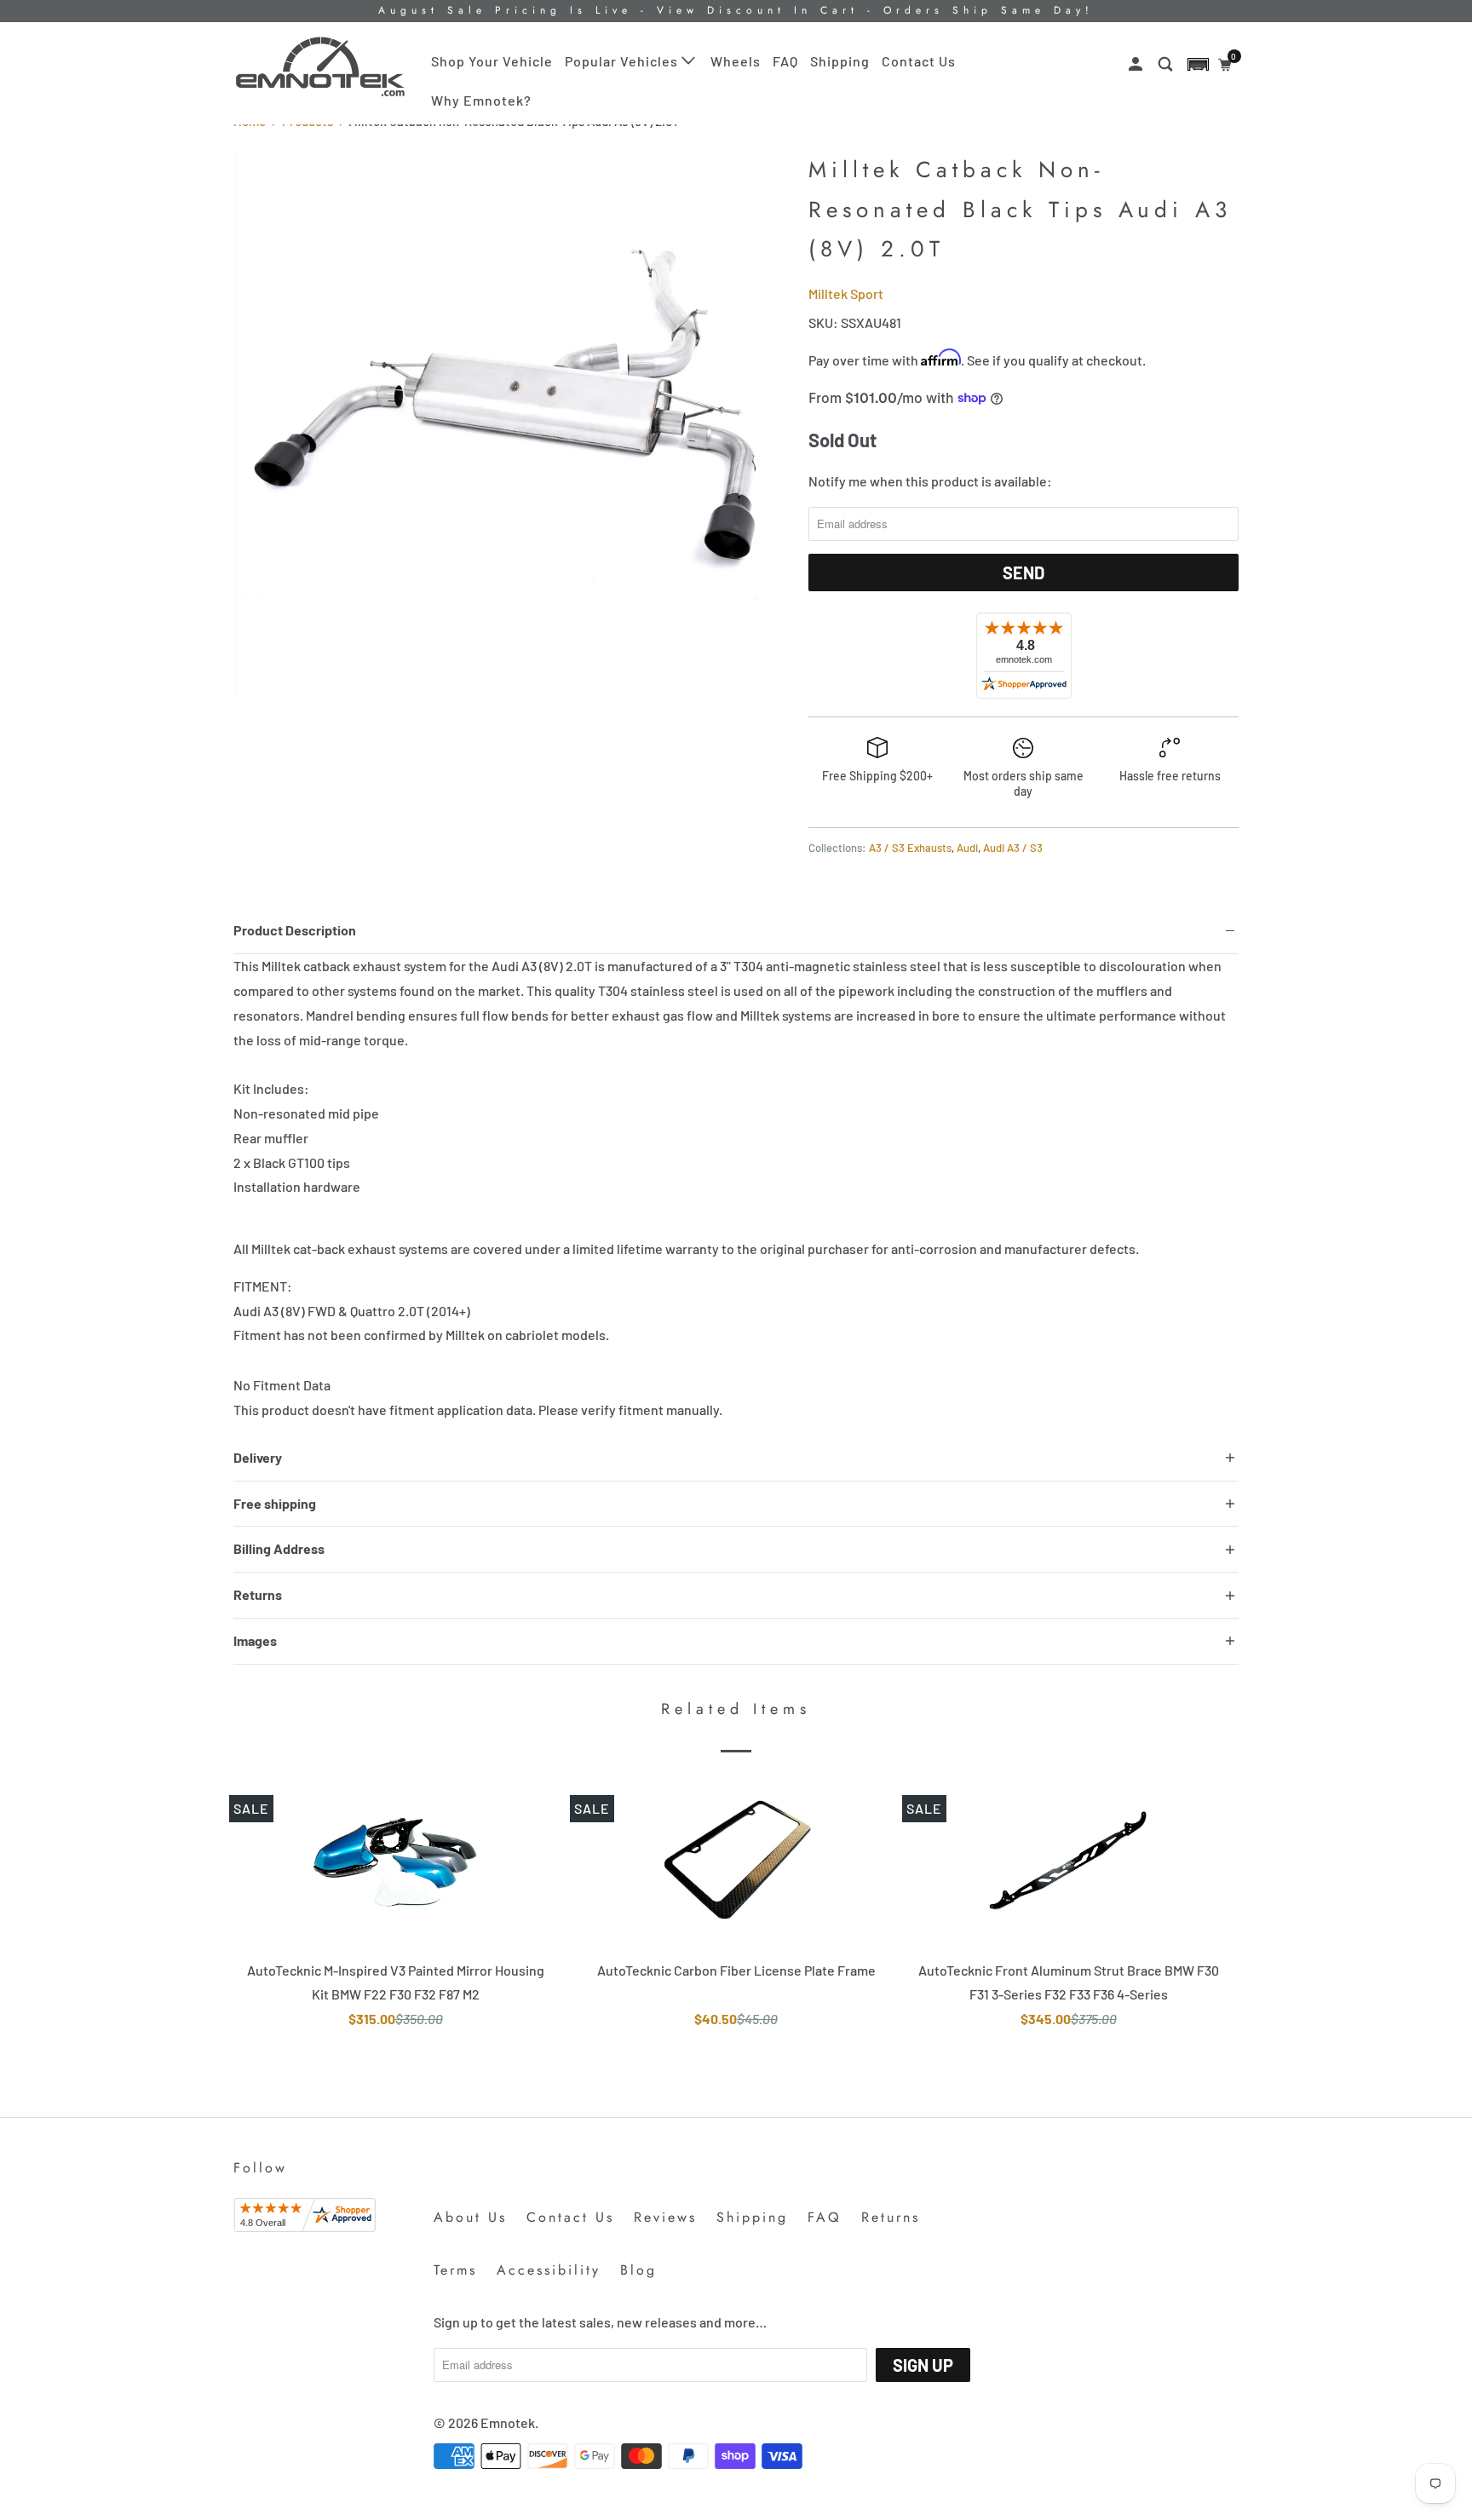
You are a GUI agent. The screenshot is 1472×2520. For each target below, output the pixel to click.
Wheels (736, 61)
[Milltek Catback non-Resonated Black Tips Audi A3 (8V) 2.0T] (512, 426)
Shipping (840, 61)
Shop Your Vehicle (492, 61)
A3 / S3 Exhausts (910, 848)
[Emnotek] (321, 67)
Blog (638, 2270)
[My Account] (1137, 64)
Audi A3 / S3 (1013, 848)
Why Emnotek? (481, 100)
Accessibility (549, 2270)
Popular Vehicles (623, 61)
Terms (455, 2270)
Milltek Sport (846, 293)
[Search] (1167, 64)
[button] (1198, 64)
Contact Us (919, 61)
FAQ (785, 61)
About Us (470, 2217)
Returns (891, 2217)
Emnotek (508, 2422)
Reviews (665, 2217)
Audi (967, 848)
